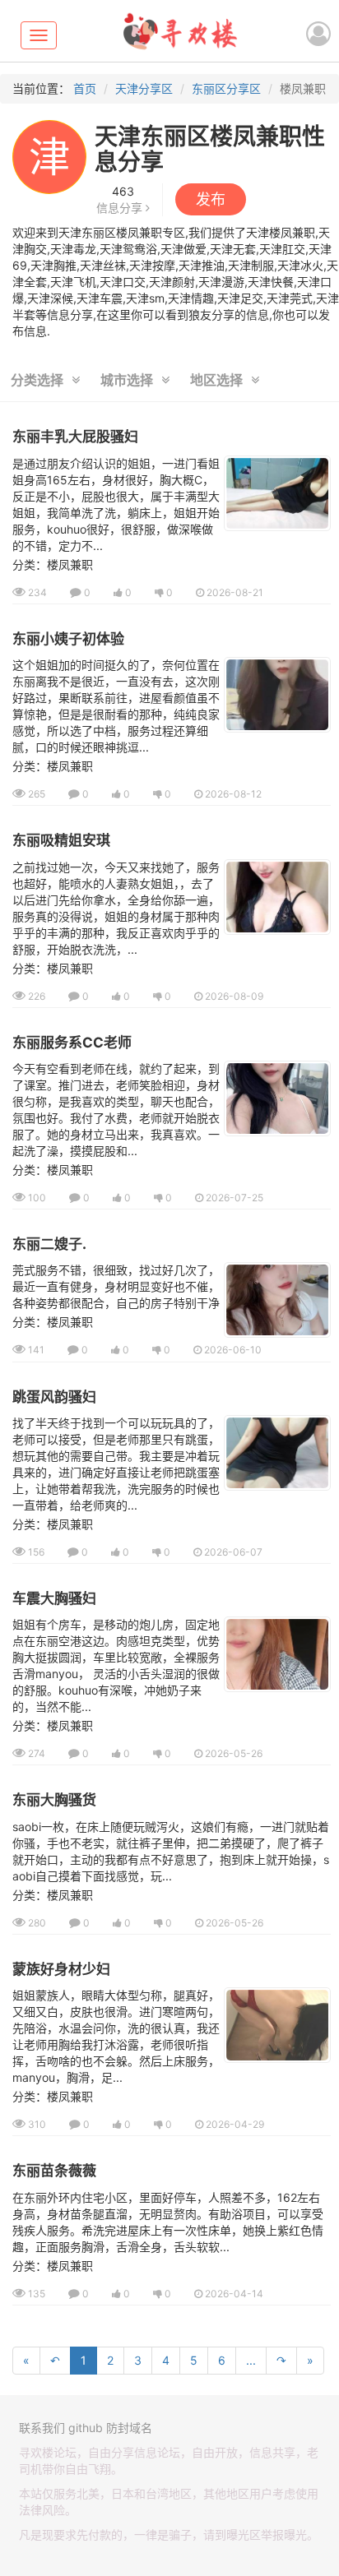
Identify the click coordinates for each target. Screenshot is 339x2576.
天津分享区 (144, 88)
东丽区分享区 (226, 88)
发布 (211, 199)
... (251, 2360)
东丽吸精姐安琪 (61, 840)
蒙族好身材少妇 (61, 1969)
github (86, 2428)
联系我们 (42, 2428)
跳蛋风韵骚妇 (54, 1397)
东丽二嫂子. (49, 1244)
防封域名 (129, 2428)
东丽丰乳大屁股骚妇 (75, 437)
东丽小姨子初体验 (68, 639)
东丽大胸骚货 (54, 1800)
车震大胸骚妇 (54, 1598)
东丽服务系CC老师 (72, 1043)
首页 (85, 88)
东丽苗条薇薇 (54, 2171)
